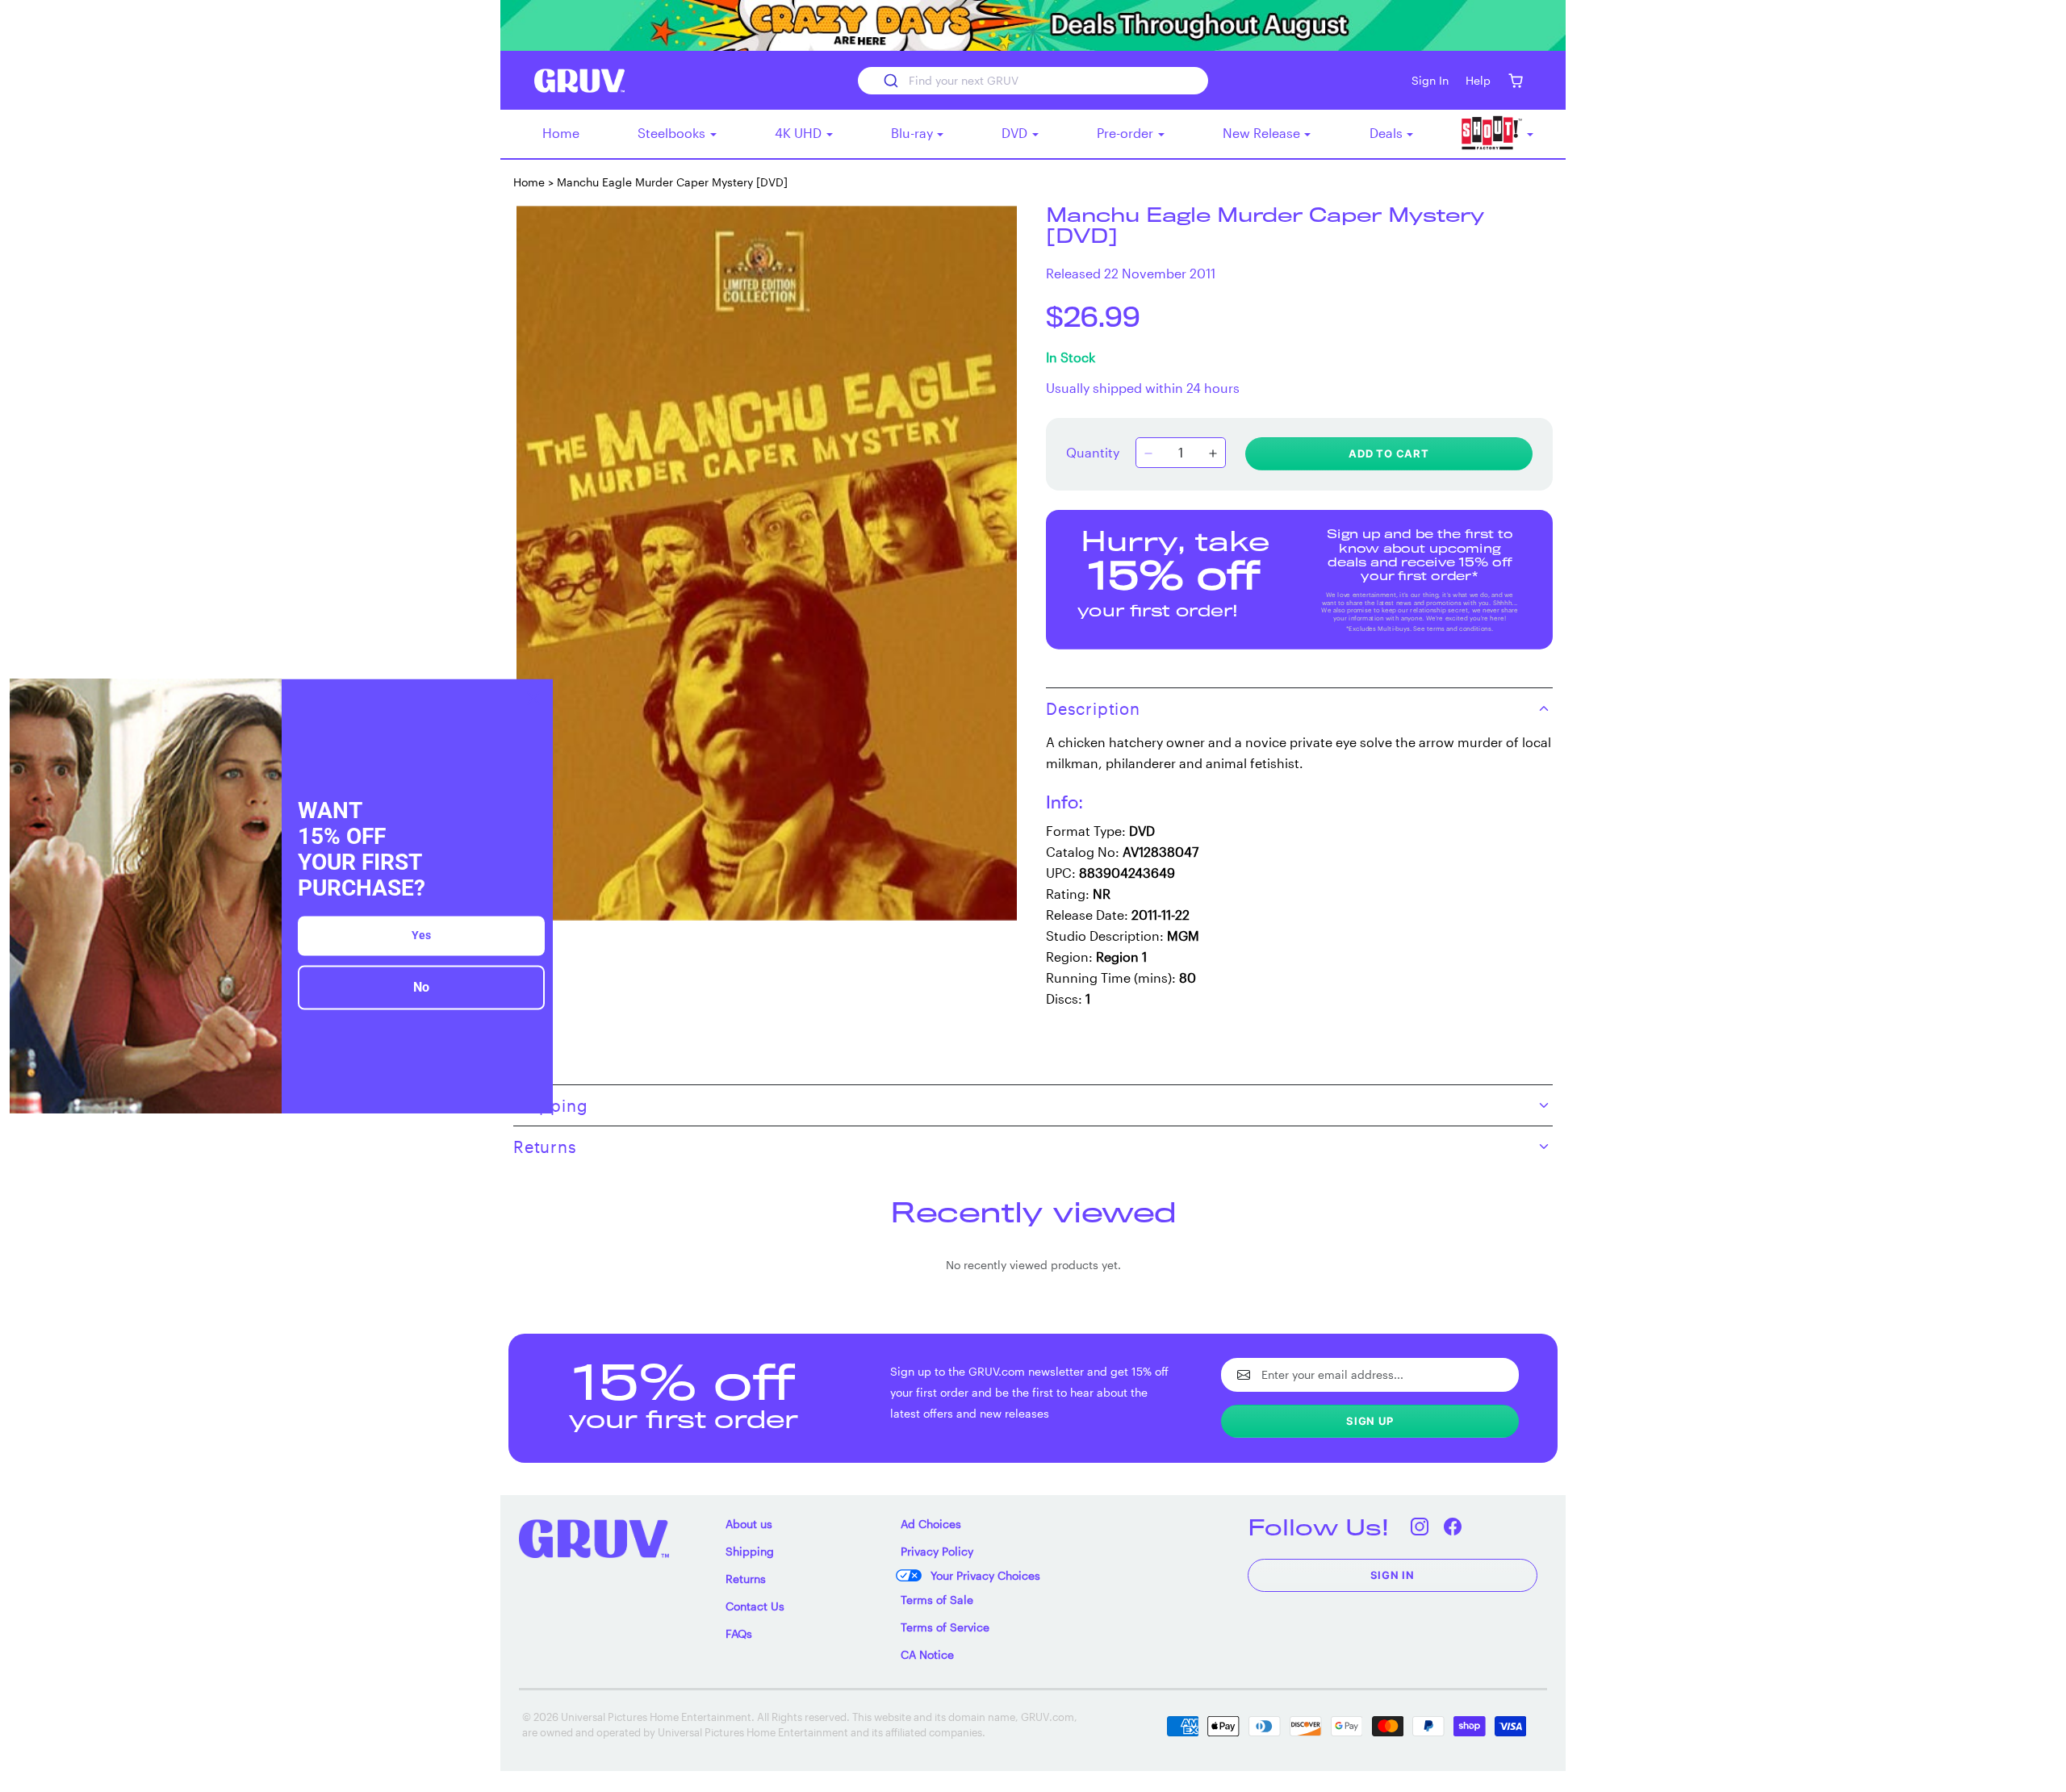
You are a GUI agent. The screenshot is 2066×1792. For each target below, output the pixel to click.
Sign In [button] (1430, 80)
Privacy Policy (937, 1551)
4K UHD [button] (800, 133)
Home (561, 133)
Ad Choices (931, 1524)
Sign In (1393, 1575)
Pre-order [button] (1127, 133)
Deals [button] (1388, 133)
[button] (1515, 80)
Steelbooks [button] (673, 133)
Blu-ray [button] (914, 133)
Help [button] (1478, 80)
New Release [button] (1263, 133)
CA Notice (927, 1654)
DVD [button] (1016, 133)
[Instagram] (1420, 1527)
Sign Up (1370, 1421)
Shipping (750, 1551)
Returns (746, 1579)
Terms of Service (945, 1627)
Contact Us (755, 1606)
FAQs (739, 1633)
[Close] (533, 698)
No (421, 988)
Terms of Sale (937, 1600)
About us (749, 1524)
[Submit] (890, 81)
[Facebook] (1453, 1527)
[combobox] (1033, 81)
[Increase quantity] (1213, 454)
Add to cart (1389, 453)
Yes (421, 936)
